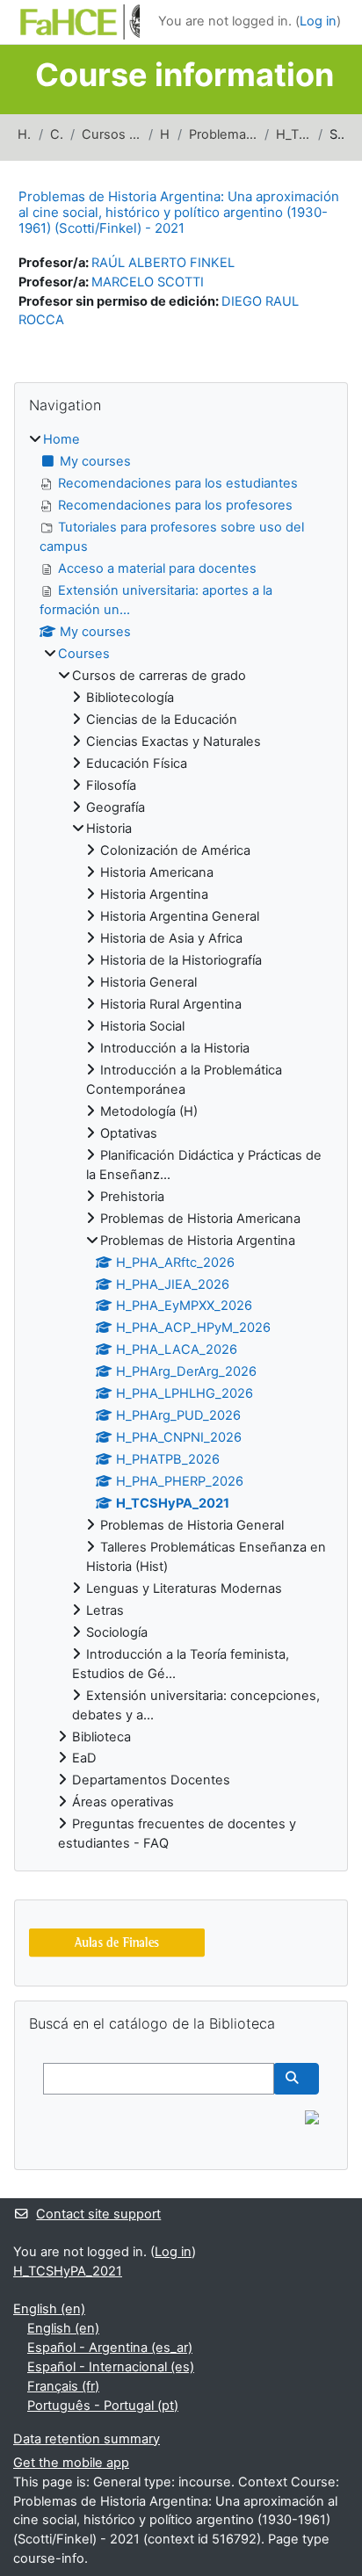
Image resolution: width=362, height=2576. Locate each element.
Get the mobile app (71, 2463)
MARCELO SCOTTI (148, 282)
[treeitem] (181, 1142)
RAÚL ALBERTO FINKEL (163, 263)
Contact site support (98, 2214)
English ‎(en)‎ (49, 2309)
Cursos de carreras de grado (112, 134)
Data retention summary (87, 2439)
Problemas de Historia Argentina (223, 134)
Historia (165, 134)
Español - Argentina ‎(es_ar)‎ (110, 2348)
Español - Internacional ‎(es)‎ (111, 2367)
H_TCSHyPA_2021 (293, 134)
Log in (318, 21)
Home (25, 134)
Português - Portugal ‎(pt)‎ (103, 2406)
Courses (57, 134)
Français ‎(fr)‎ (63, 2386)
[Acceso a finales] (117, 1943)
